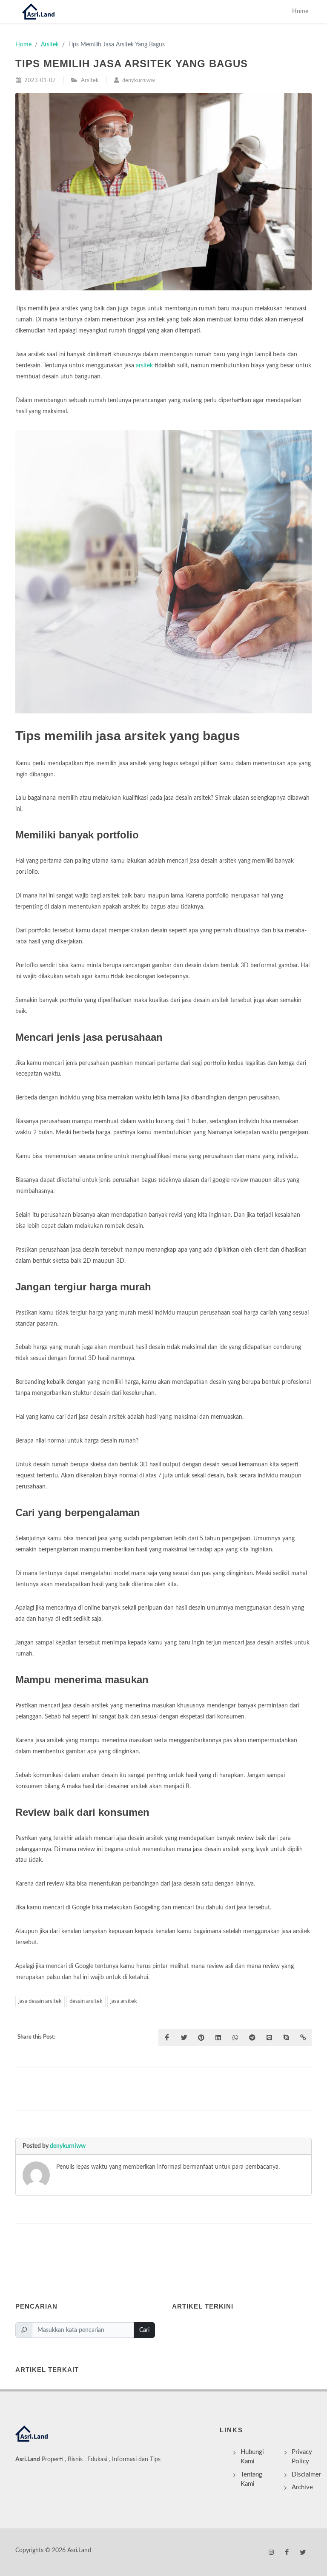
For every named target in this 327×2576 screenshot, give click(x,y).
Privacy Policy (302, 2457)
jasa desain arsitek (40, 2001)
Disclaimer (306, 2475)
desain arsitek (86, 2001)
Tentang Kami (251, 2479)
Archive (302, 2487)
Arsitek (50, 44)
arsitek (144, 365)
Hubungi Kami (252, 2457)
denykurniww (68, 2146)
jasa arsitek (124, 2001)
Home (300, 11)
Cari (144, 2330)
